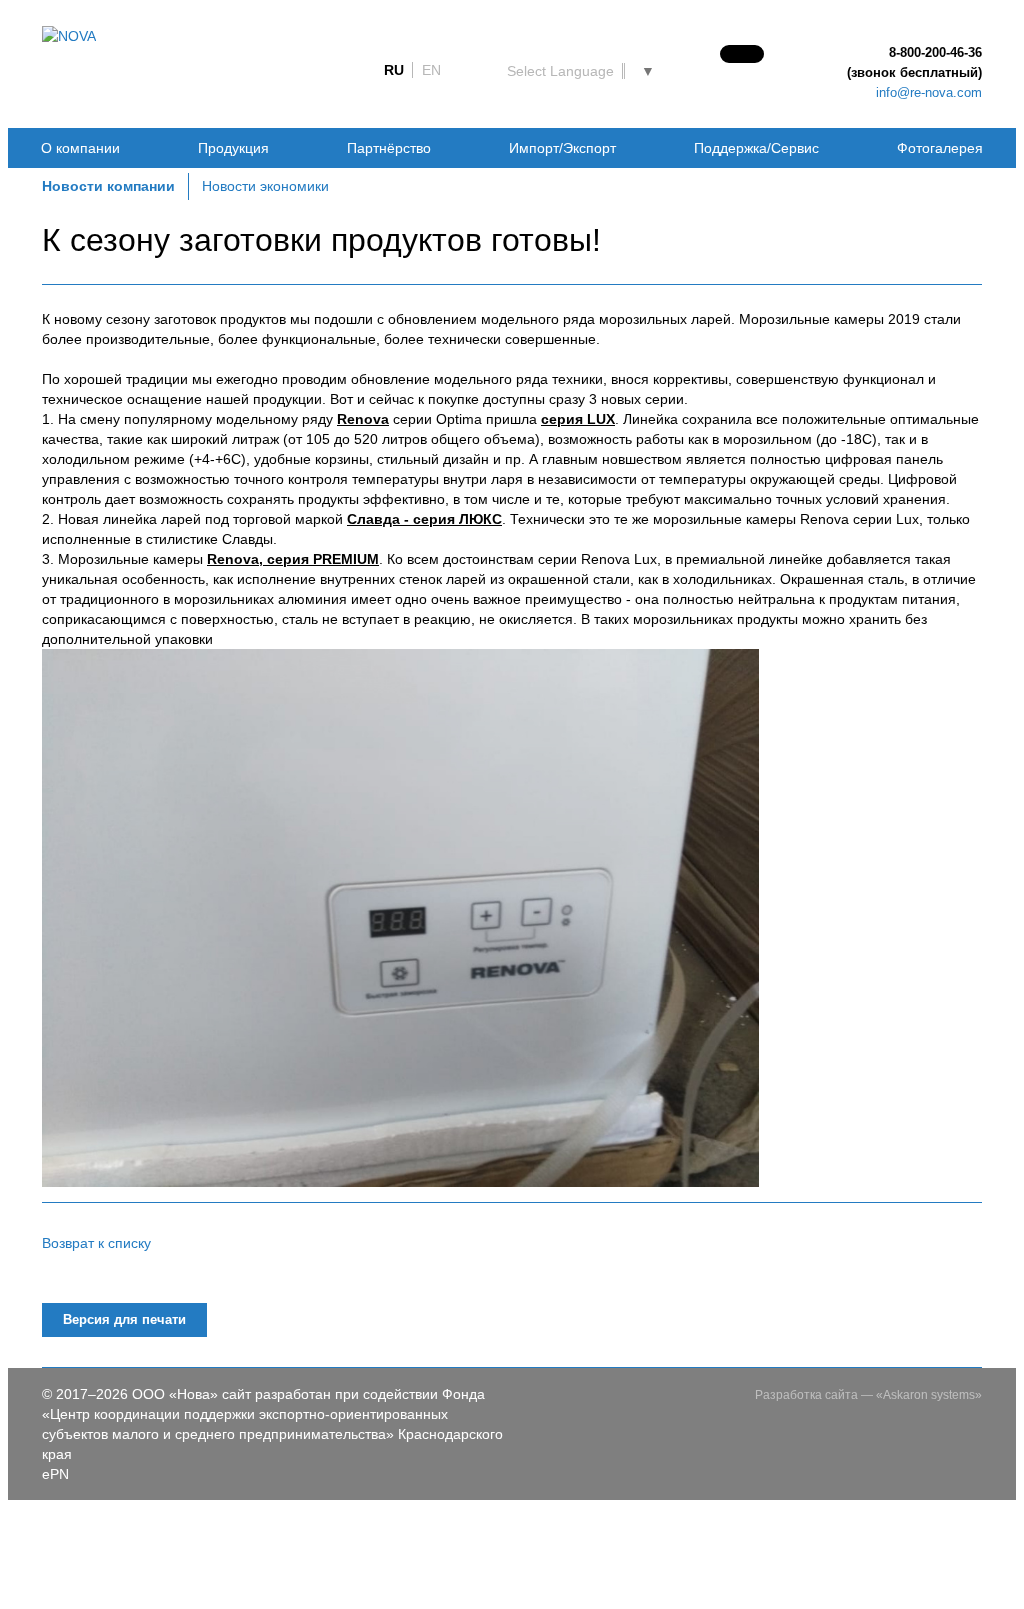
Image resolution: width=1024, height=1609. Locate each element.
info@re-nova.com (929, 92)
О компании (80, 148)
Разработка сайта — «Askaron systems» (868, 1395)
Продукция (233, 148)
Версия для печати (124, 1319)
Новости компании (108, 186)
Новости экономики (265, 186)
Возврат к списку (96, 1243)
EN (431, 70)
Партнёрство (389, 148)
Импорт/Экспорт (562, 148)
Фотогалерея (940, 148)
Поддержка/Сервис (756, 148)
